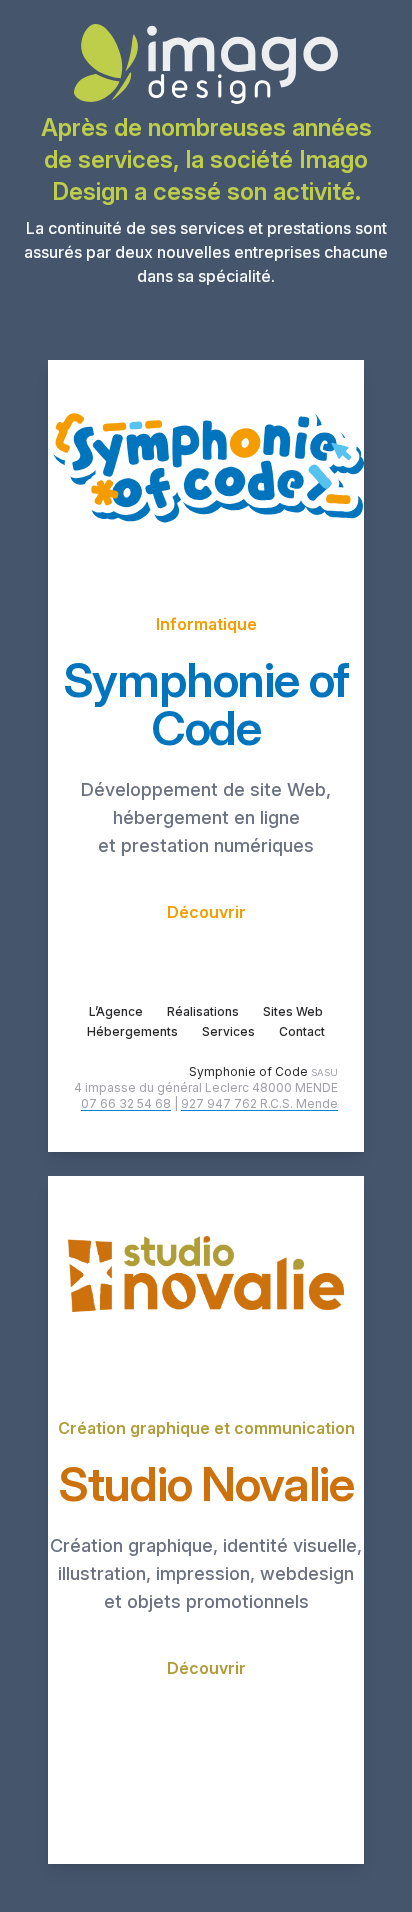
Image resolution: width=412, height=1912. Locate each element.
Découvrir (206, 912)
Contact (302, 1031)
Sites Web (293, 1011)
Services (228, 1031)
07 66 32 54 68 (126, 1103)
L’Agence (116, 1011)
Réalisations (203, 1011)
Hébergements (132, 1031)
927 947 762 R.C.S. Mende (259, 1103)
